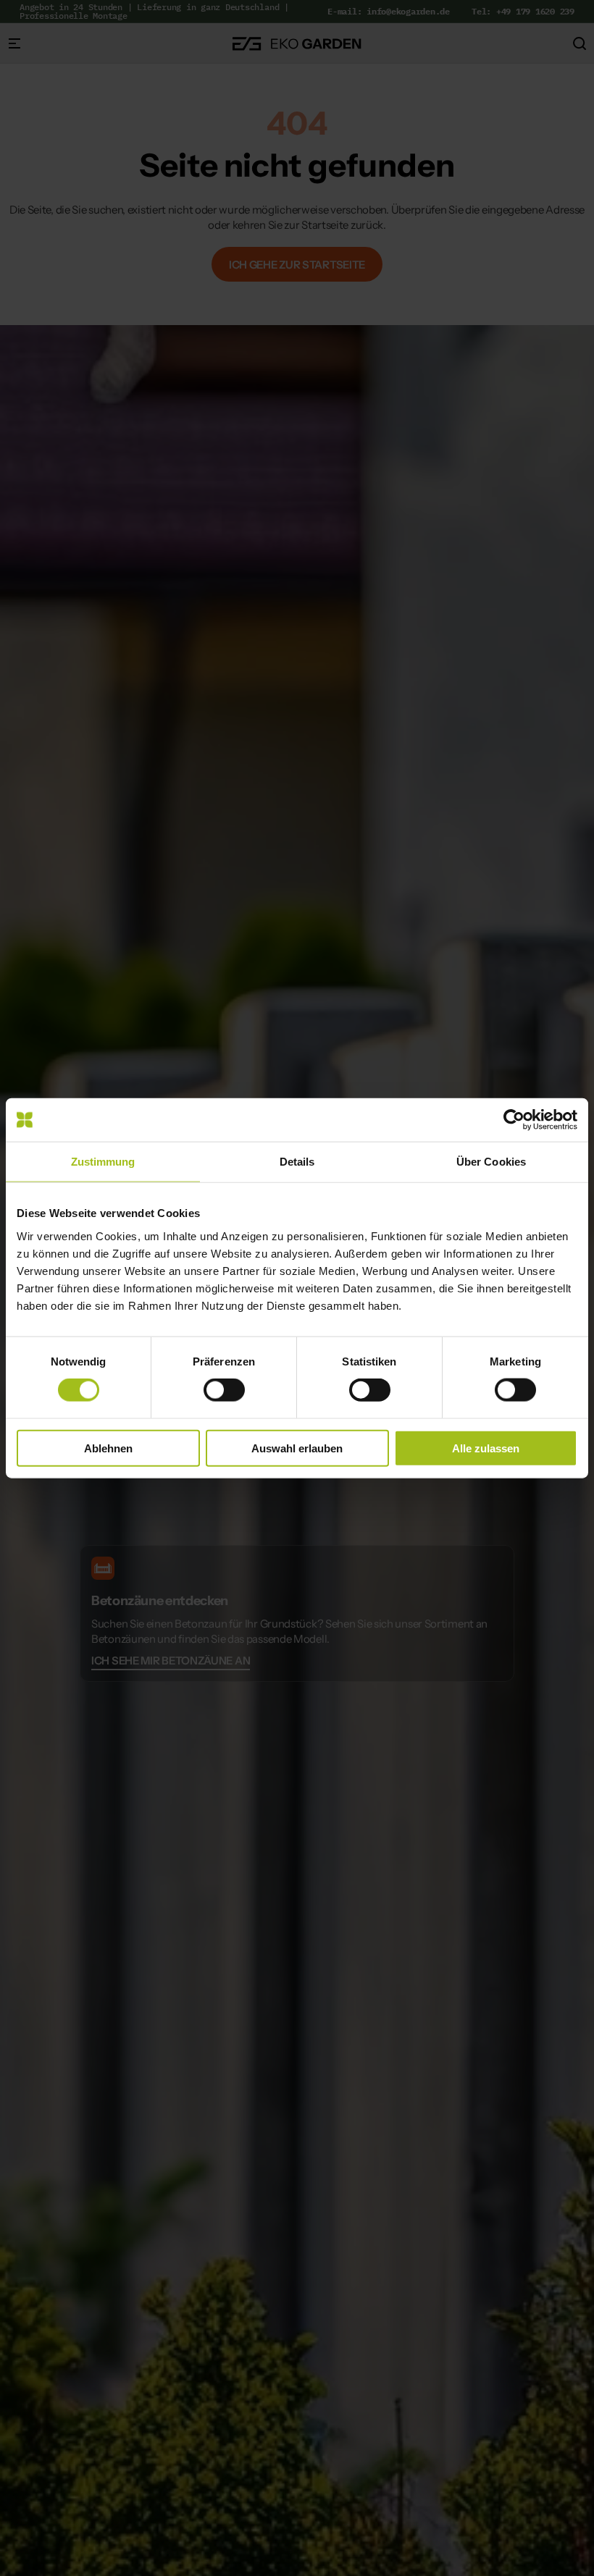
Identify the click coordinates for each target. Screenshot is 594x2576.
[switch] (224, 1390)
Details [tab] (297, 1162)
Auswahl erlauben (297, 1448)
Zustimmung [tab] (103, 1162)
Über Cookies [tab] (491, 1162)
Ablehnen (108, 1448)
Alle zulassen (486, 1448)
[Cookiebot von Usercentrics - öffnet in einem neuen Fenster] (514, 1120)
